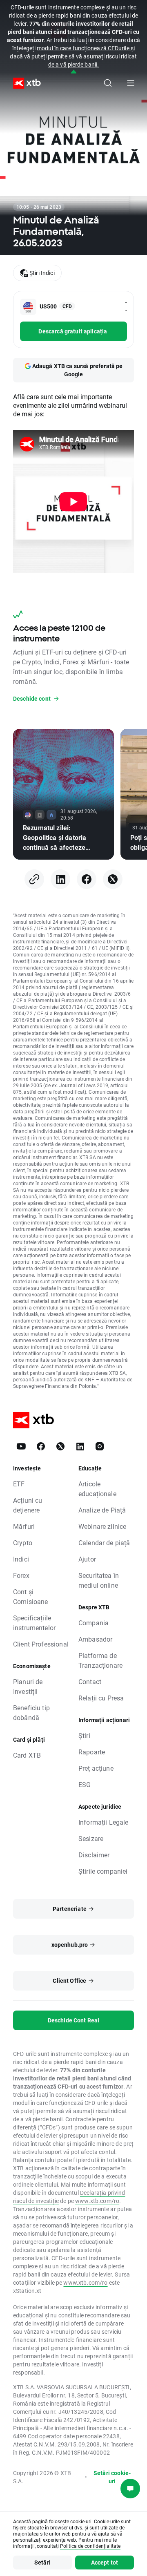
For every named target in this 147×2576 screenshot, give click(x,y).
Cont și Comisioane (31, 1596)
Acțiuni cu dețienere (28, 1505)
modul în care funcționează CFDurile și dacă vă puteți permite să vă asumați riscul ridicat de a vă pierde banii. (73, 56)
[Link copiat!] (34, 879)
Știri (84, 1735)
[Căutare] (108, 83)
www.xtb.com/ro (97, 2201)
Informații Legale (104, 1822)
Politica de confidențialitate (90, 2546)
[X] (113, 879)
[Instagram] (100, 1446)
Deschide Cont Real (74, 2020)
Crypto (23, 1543)
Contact (90, 1681)
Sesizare (91, 1838)
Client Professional (41, 1644)
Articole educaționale (97, 1489)
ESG (85, 1784)
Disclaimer (94, 1855)
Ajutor (87, 1559)
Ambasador (95, 1639)
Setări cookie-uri (112, 2477)
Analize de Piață (102, 1510)
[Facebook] (87, 879)
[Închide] (74, 72)
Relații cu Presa (101, 1698)
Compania (94, 1623)
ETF (19, 1484)
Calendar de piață (104, 1543)
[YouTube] (21, 1446)
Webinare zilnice (102, 1526)
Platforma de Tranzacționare (100, 1660)
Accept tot (105, 2562)
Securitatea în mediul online (99, 1580)
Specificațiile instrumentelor (34, 1623)
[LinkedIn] (60, 879)
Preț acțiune (96, 1768)
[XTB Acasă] (24, 83)
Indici (21, 1559)
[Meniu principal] (131, 83)
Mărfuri (24, 1526)
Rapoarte (92, 1752)
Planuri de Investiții (28, 1686)
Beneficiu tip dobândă (31, 1712)
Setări (42, 2562)
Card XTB (27, 1755)
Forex (21, 1575)
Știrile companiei (103, 1871)
